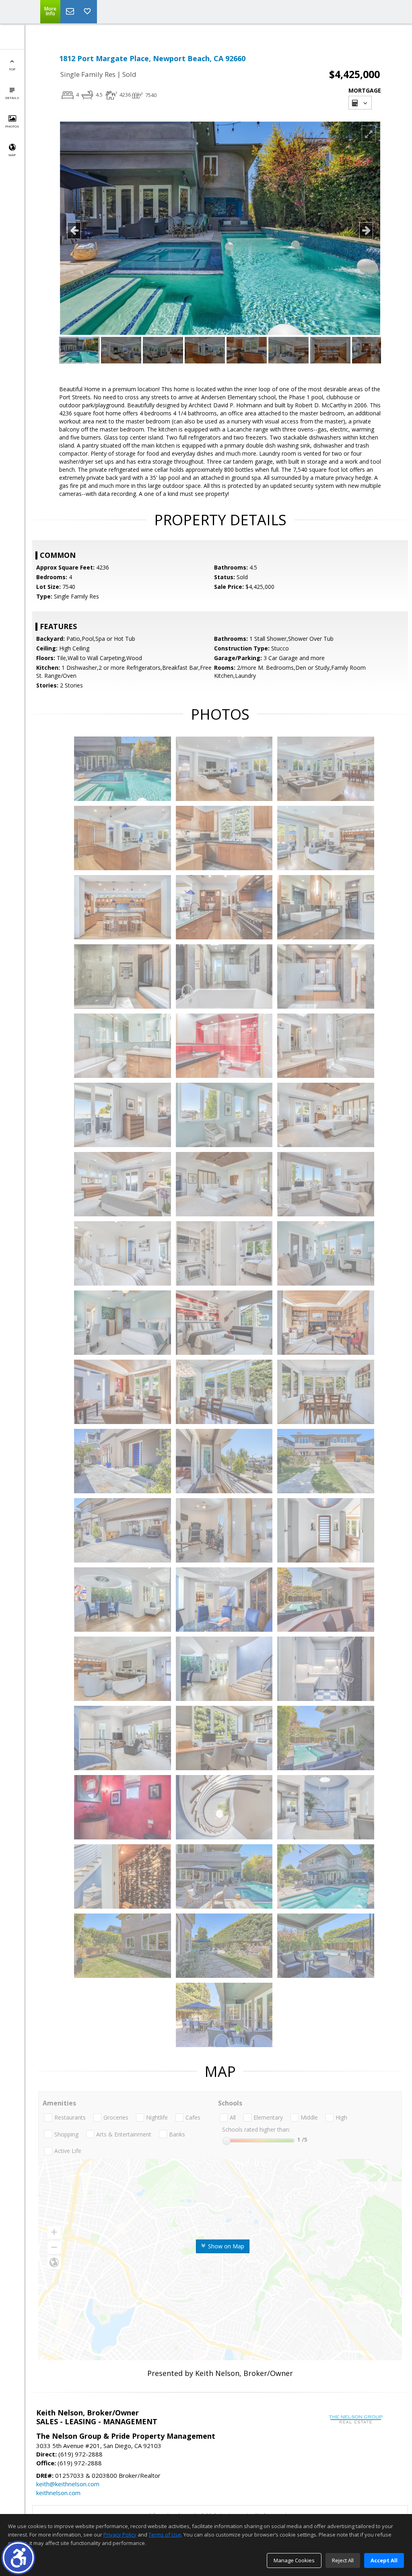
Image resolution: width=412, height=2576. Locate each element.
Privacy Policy (120, 2535)
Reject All (343, 2560)
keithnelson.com (58, 2493)
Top (12, 69)
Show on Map (225, 2246)
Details (12, 98)
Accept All (384, 2560)
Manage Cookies (294, 2560)
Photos (12, 126)
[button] (18, 2558)
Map (12, 155)
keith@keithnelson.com (68, 2484)
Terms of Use (165, 2535)
